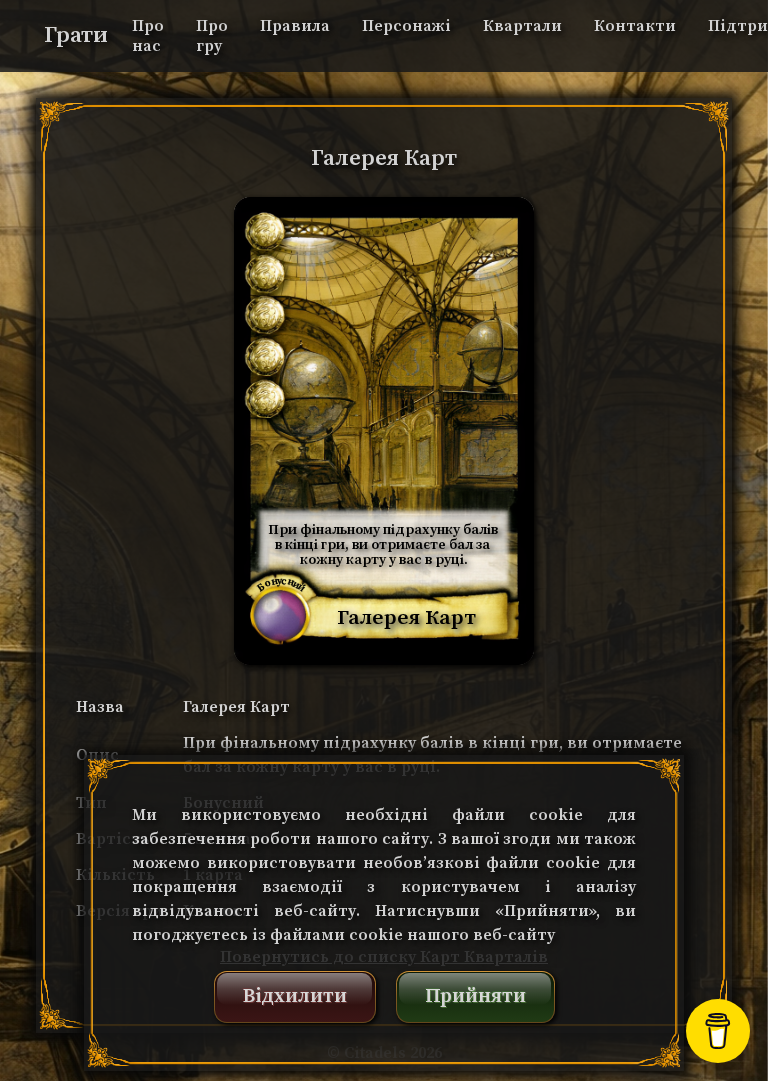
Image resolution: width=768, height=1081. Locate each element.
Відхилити (295, 996)
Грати (76, 35)
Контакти (635, 26)
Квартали (522, 26)
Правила (295, 26)
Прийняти (475, 996)
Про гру (212, 36)
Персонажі (406, 26)
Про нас (148, 36)
